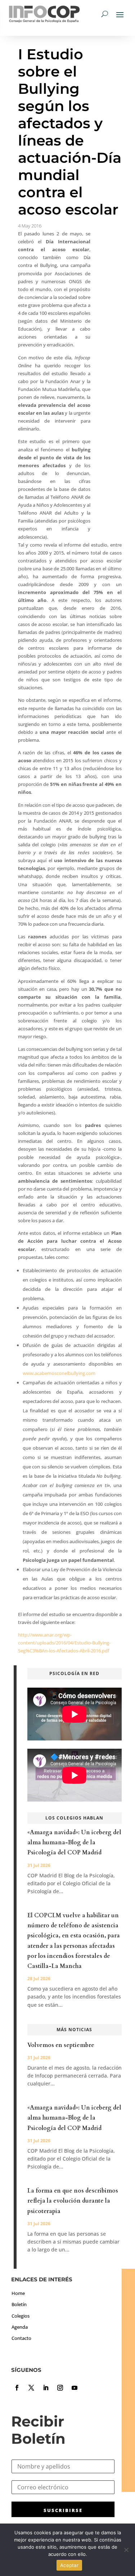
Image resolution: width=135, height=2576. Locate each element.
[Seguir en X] (31, 2388)
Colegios (21, 2316)
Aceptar (69, 2565)
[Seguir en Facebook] (17, 2388)
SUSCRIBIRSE (63, 2510)
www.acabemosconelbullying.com (59, 1373)
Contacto (21, 2338)
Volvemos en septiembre (61, 2045)
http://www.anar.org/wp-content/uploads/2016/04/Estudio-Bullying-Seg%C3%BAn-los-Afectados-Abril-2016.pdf (64, 1643)
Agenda (20, 2327)
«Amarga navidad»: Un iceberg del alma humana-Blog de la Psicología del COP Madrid (74, 1843)
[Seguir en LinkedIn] (46, 2388)
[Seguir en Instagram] (60, 2388)
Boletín (19, 2304)
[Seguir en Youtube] (75, 2388)
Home (18, 2293)
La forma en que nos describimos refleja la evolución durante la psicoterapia (73, 2201)
